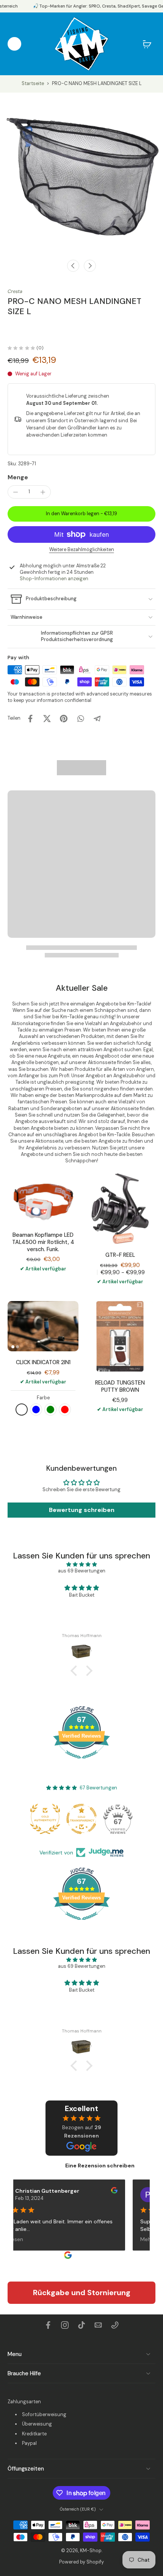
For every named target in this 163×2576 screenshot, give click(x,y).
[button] (81, 514)
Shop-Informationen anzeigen (54, 579)
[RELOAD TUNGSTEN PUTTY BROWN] (120, 1336)
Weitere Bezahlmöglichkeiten (82, 550)
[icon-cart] (147, 44)
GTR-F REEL (120, 1255)
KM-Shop (91, 2551)
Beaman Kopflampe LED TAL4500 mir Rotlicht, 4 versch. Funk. (43, 1242)
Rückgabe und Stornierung (82, 2293)
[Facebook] (48, 2325)
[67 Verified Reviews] (81, 1763)
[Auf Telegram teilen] (97, 719)
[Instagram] (65, 2325)
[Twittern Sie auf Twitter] (47, 719)
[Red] (65, 1410)
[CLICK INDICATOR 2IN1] (43, 1326)
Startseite (33, 84)
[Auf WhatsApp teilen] (80, 719)
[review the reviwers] (103, 2190)
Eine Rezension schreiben (100, 2166)
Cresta (15, 291)
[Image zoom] (81, 174)
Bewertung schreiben (82, 1510)
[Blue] (36, 1410)
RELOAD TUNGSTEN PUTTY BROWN (120, 1386)
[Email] (98, 2325)
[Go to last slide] (73, 266)
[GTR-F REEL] (120, 1209)
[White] (22, 1410)
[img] (81, 1564)
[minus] (16, 492)
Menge (18, 477)
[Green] (50, 1410)
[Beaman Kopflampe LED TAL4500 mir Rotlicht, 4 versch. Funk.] (43, 1199)
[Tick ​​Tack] (81, 2325)
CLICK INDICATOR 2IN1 (43, 1362)
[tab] (13, 1347)
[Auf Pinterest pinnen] (64, 719)
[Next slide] (90, 266)
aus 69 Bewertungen (82, 1571)
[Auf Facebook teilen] (30, 719)
